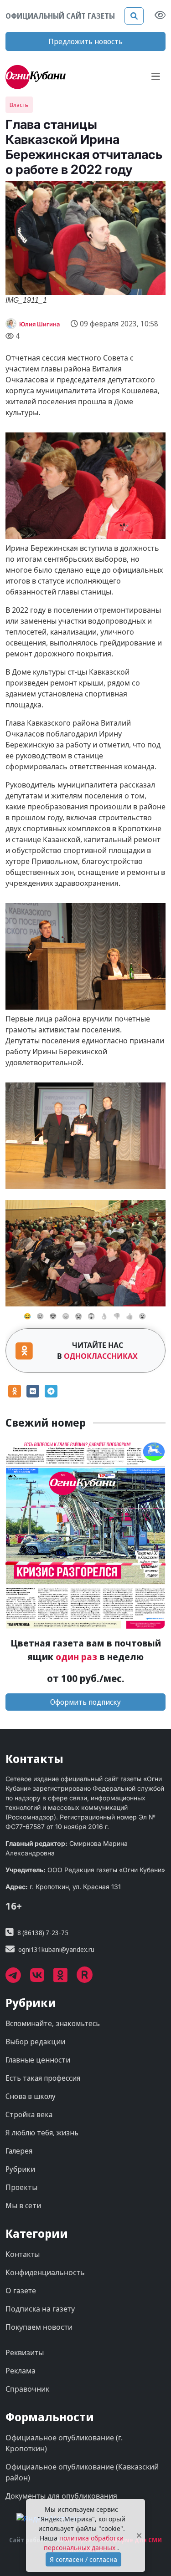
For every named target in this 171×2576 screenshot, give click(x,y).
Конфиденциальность (45, 2272)
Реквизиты (25, 2352)
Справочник (27, 2389)
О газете (21, 2291)
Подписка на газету (40, 2309)
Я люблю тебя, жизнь (42, 2133)
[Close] (139, 2536)
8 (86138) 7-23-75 (43, 1933)
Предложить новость (85, 41)
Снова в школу (31, 2096)
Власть (19, 105)
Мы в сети (23, 2205)
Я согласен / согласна (83, 2559)
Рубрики (20, 2169)
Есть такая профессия (43, 2078)
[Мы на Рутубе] (89, 1978)
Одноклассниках (101, 1356)
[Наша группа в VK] (42, 1978)
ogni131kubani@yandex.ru (56, 1949)
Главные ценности (38, 2060)
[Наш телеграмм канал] (18, 1978)
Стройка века (29, 2114)
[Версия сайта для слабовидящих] (160, 16)
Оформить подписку (85, 1702)
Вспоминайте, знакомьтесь (53, 2023)
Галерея (19, 2151)
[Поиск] (134, 16)
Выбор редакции (35, 2042)
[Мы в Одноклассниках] (65, 1978)
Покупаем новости (39, 2327)
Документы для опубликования (61, 2496)
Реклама (21, 2371)
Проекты (21, 2187)
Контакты (23, 2254)
